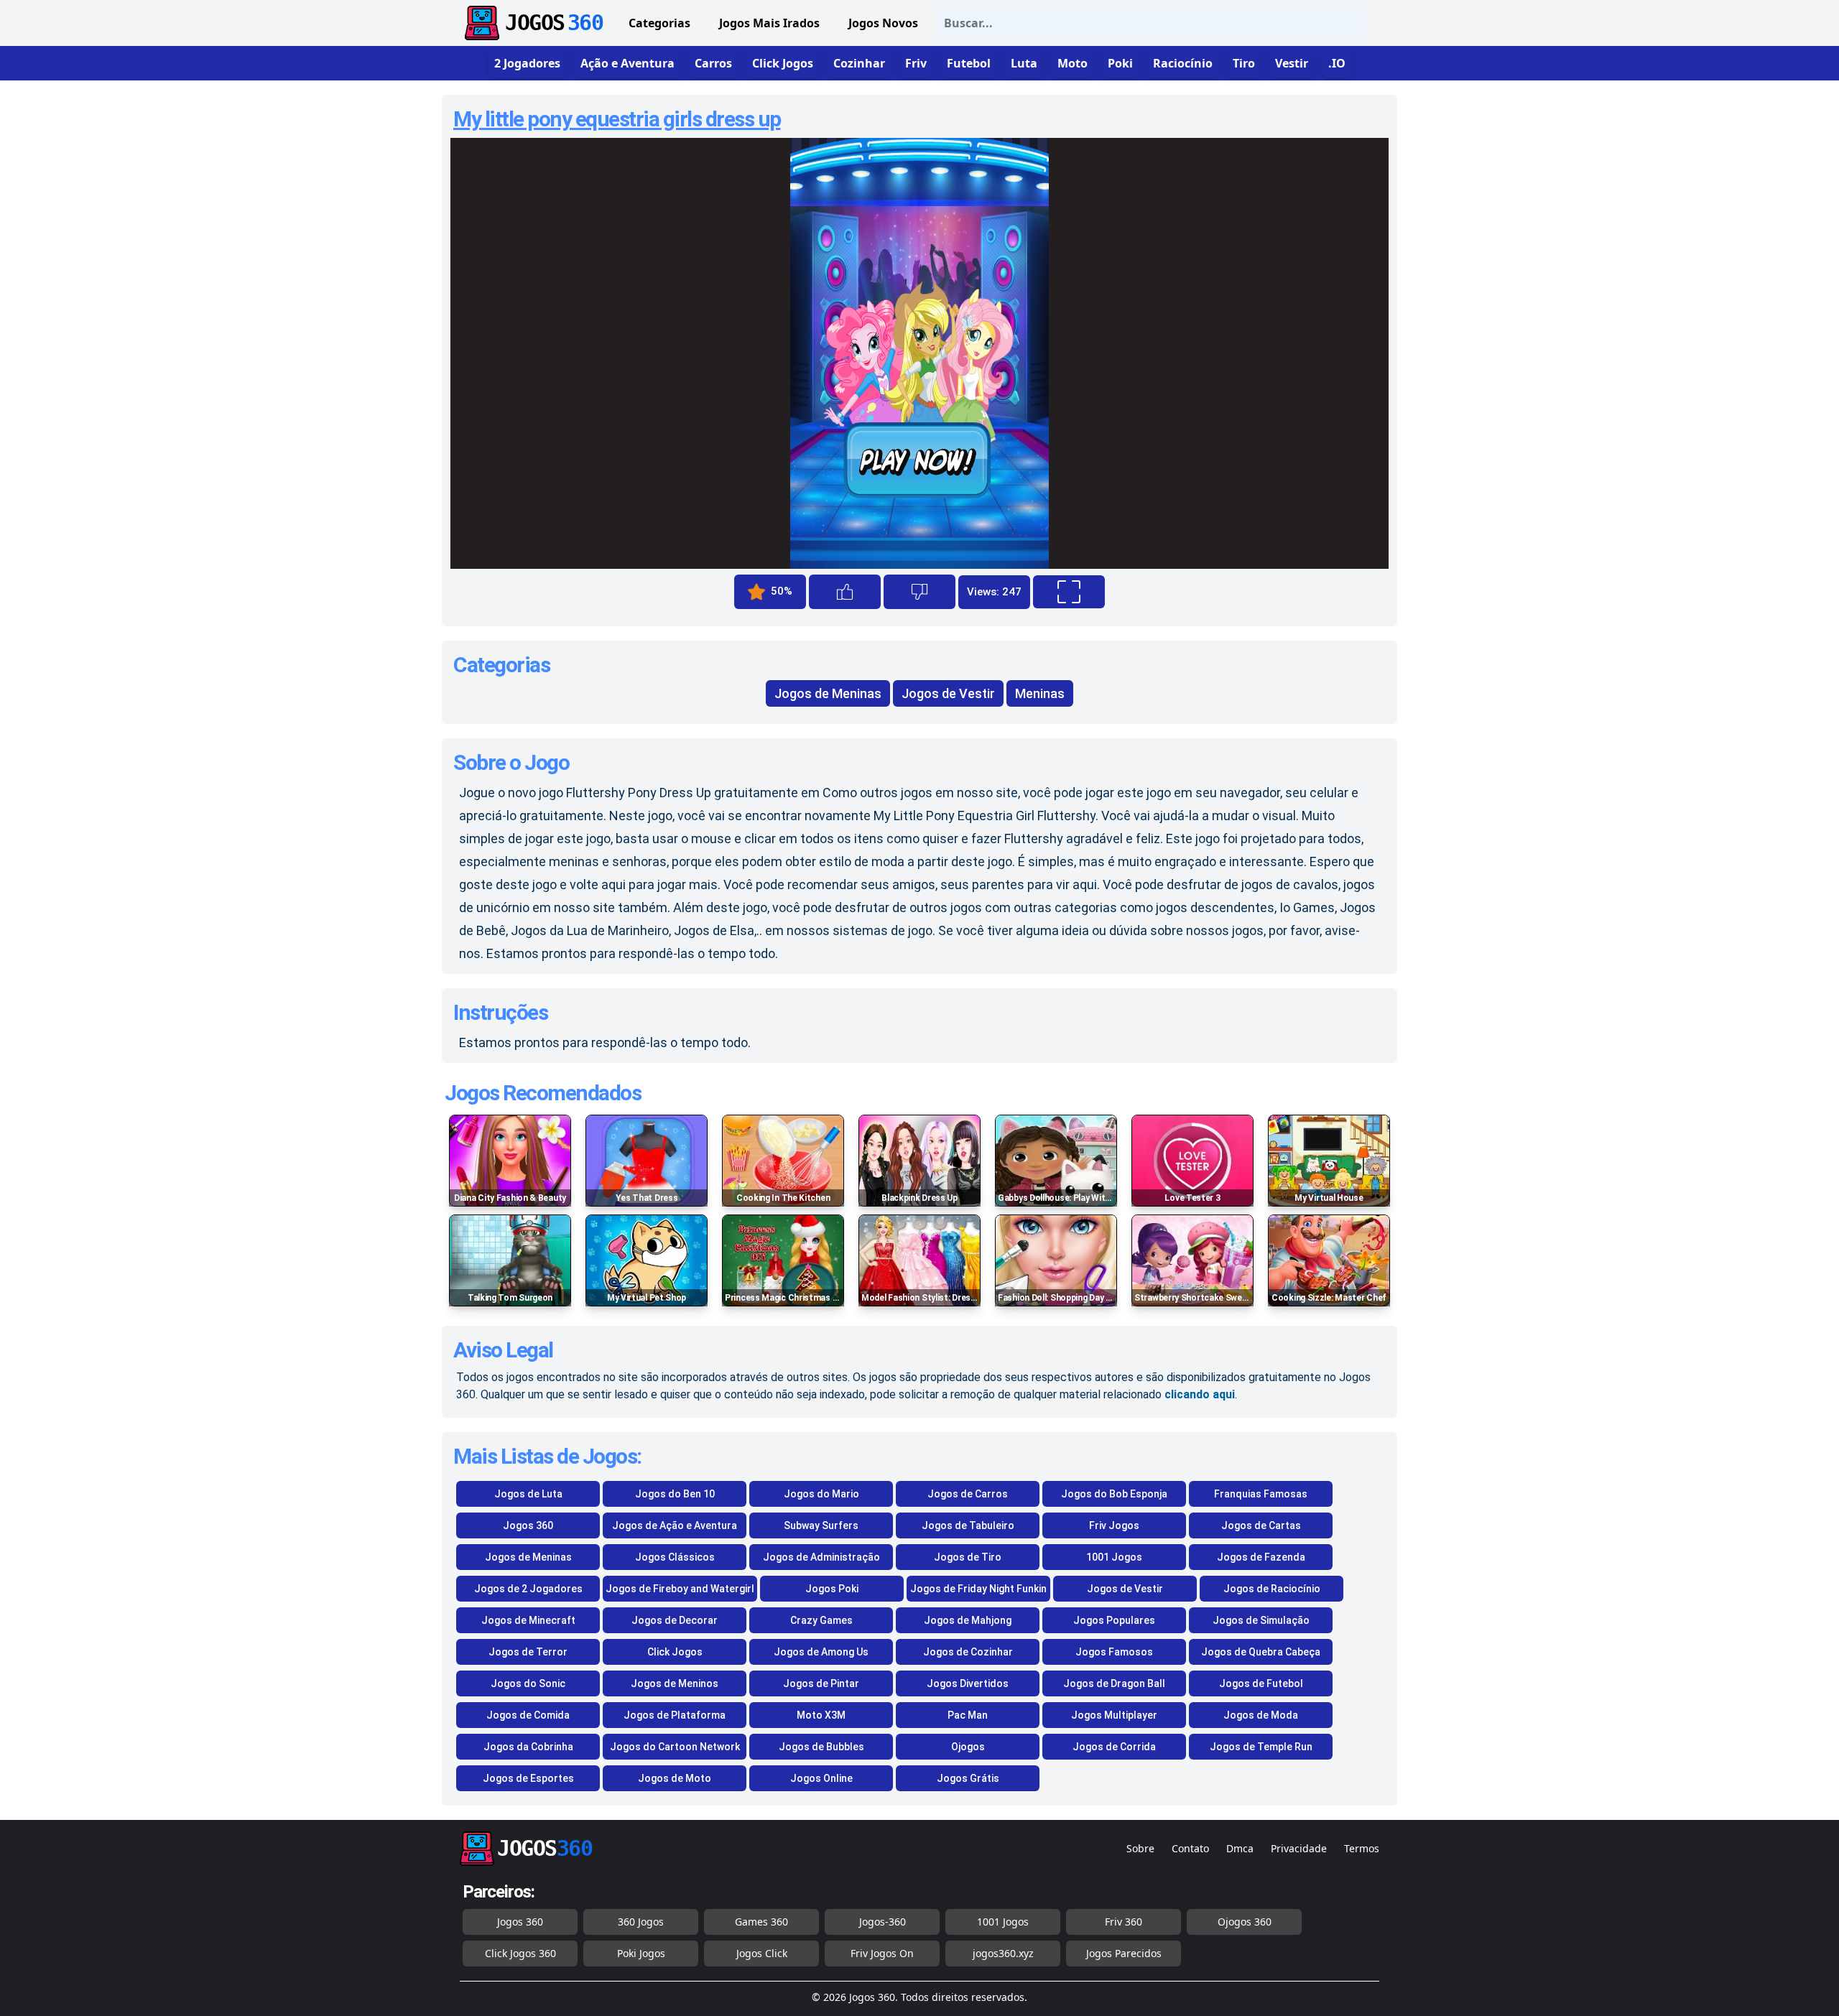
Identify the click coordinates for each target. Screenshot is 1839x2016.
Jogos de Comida (528, 1715)
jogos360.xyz (1003, 1953)
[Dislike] (919, 592)
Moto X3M (821, 1715)
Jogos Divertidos (968, 1683)
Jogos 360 (528, 1525)
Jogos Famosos (1114, 1652)
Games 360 (761, 1922)
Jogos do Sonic (528, 1683)
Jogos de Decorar (675, 1620)
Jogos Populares (1114, 1620)
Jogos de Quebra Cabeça (1261, 1652)
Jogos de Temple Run (1261, 1747)
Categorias (659, 23)
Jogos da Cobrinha (528, 1747)
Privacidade (1299, 1848)
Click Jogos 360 (520, 1953)
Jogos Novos (883, 23)
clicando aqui (1200, 1394)
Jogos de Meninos (675, 1683)
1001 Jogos (1114, 1557)
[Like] (845, 592)
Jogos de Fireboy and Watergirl (680, 1589)
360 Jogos (641, 1922)
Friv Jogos (1114, 1525)
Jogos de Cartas (1261, 1525)
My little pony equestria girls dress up (617, 119)
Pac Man (968, 1715)
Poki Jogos (641, 1953)
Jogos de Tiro (968, 1557)
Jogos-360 (883, 1922)
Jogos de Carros (968, 1494)
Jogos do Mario (821, 1494)
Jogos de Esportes (528, 1778)
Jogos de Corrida (1114, 1747)
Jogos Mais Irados (769, 23)
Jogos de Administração (821, 1557)
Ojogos (968, 1747)
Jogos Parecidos (1124, 1953)
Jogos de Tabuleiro (968, 1525)
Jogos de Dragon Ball (1114, 1683)
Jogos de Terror (528, 1652)
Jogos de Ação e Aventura (675, 1525)
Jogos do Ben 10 (675, 1494)
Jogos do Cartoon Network (675, 1747)
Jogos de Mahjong (968, 1620)
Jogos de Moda (1261, 1715)
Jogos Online (821, 1778)
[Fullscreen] (1069, 592)
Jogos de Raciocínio (1272, 1589)
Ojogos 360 (1245, 1922)
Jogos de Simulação (1261, 1620)
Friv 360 (1124, 1922)
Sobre (1140, 1848)
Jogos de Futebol (1261, 1683)
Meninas (1040, 693)
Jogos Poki (832, 1589)
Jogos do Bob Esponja (1114, 1494)
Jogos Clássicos (675, 1557)
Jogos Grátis (968, 1778)
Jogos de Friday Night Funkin (978, 1589)
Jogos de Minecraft (528, 1620)
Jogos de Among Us (821, 1652)
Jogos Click (762, 1953)
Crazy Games (821, 1620)
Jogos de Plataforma (675, 1715)
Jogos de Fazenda (1261, 1557)
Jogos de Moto (675, 1778)
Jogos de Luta (528, 1494)
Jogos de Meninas (828, 693)
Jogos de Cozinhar (968, 1652)
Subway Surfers (821, 1525)
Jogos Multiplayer (1114, 1715)
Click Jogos (675, 1652)
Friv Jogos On (882, 1953)
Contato (1190, 1848)
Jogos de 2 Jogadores (528, 1589)
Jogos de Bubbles (821, 1747)
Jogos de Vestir (948, 693)
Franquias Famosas (1261, 1494)
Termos (1362, 1848)
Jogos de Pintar (821, 1683)
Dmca (1240, 1848)
